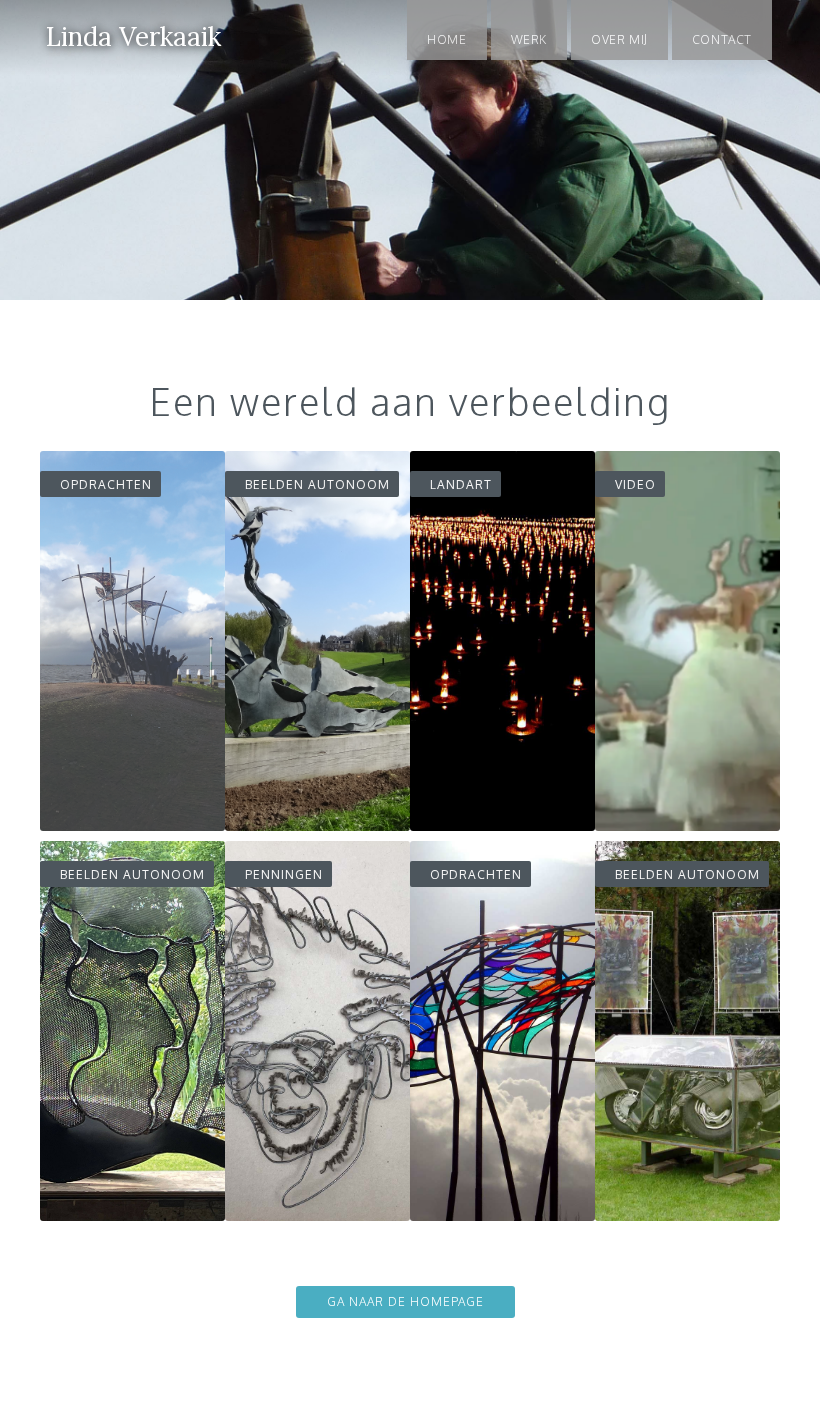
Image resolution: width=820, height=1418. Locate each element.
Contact (722, 39)
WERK (529, 39)
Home (446, 39)
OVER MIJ (619, 39)
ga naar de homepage (405, 1301)
